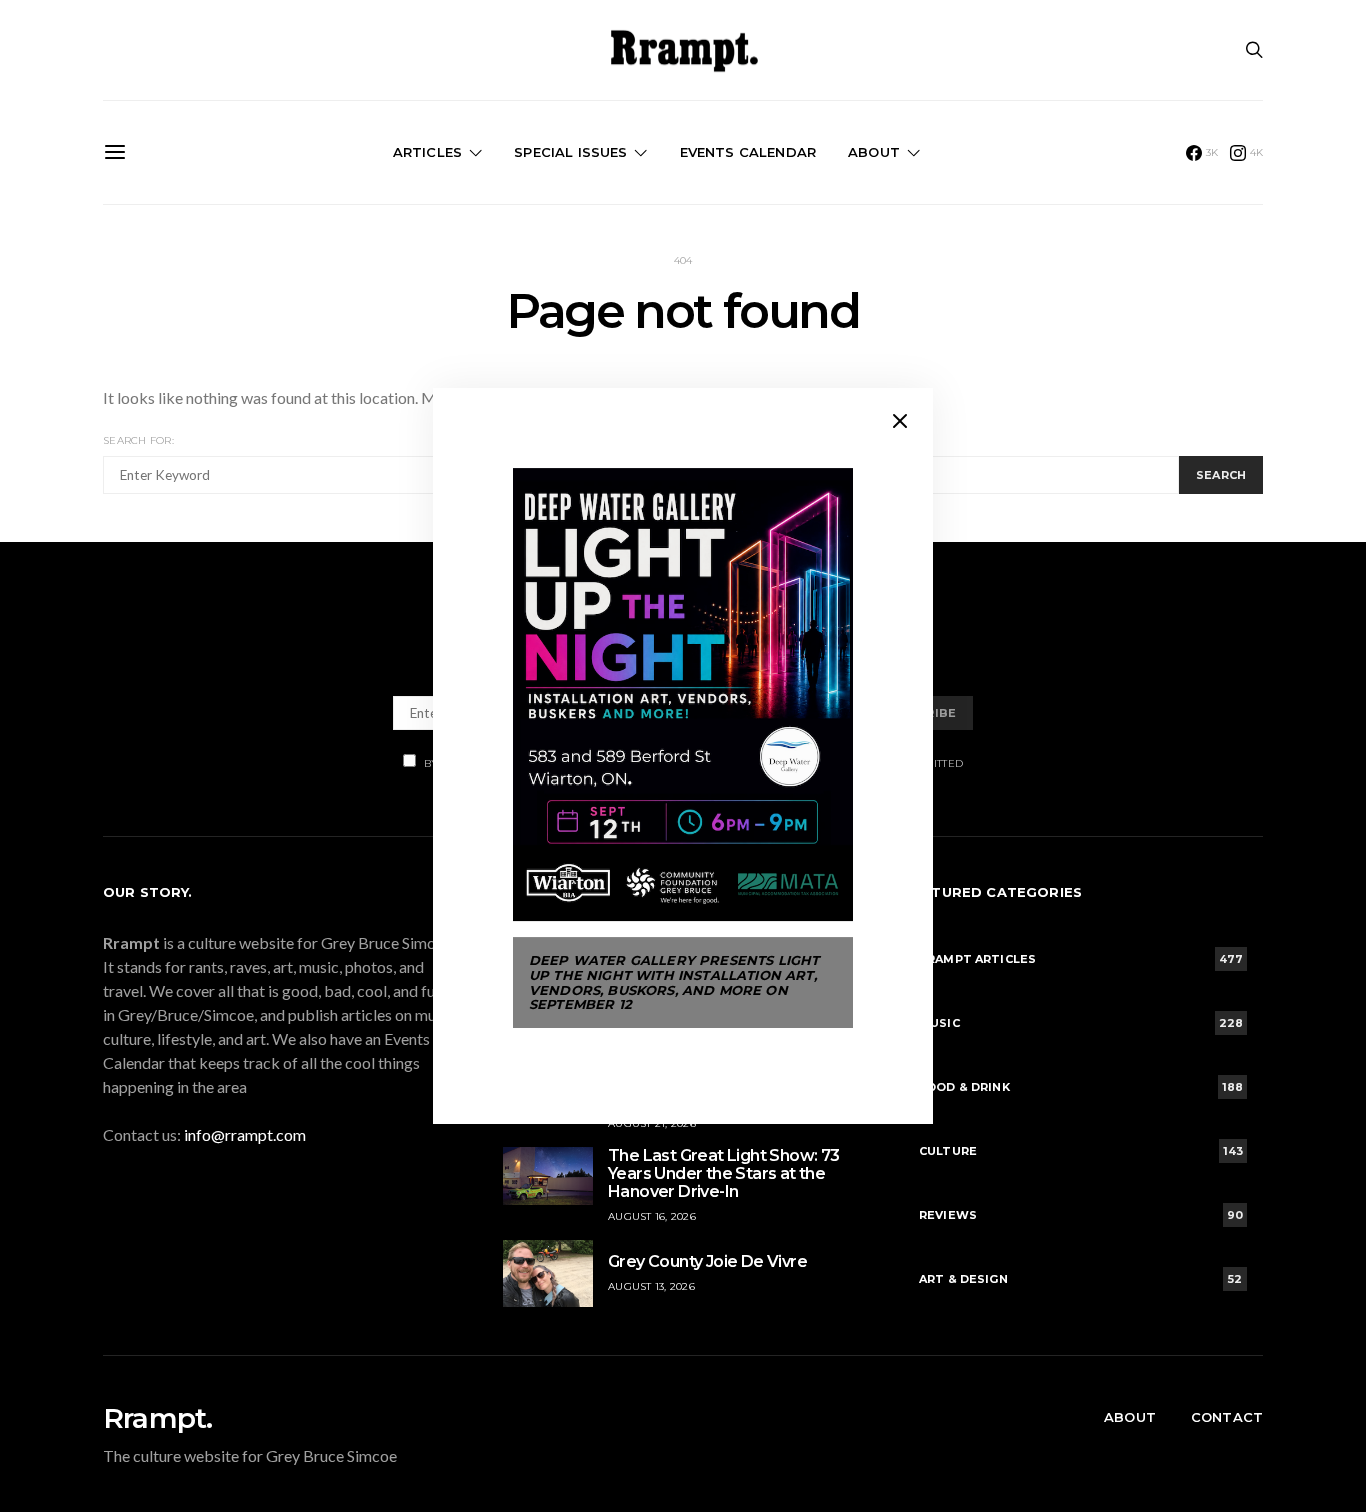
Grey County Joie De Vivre (707, 1261)
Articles (427, 152)
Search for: (138, 440)
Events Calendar (748, 152)
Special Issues (570, 152)
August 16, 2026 (652, 1216)
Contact (1227, 1417)
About (874, 152)
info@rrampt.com (245, 1134)
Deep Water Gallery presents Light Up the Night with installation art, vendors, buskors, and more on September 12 (674, 982)
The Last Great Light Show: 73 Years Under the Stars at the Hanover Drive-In (724, 1173)
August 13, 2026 (651, 1286)
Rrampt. (157, 1418)
